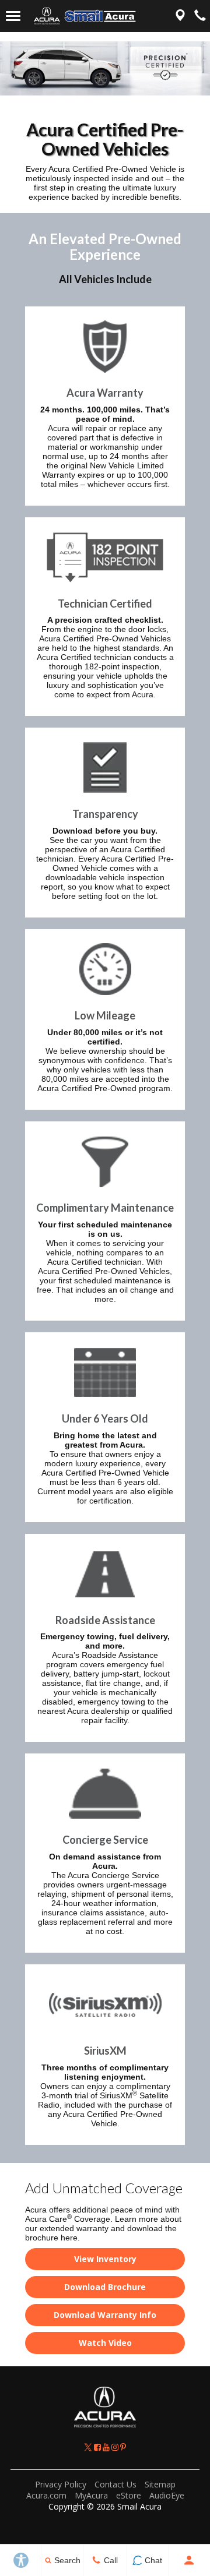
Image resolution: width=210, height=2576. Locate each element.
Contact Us (116, 2484)
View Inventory (105, 2259)
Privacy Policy (61, 2484)
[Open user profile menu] (189, 2560)
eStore (129, 2495)
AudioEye (167, 2495)
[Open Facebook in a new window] (98, 2447)
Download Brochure (105, 2287)
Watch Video (105, 2343)
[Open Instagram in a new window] (116, 2447)
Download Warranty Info (105, 2315)
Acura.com (46, 2495)
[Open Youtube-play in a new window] (107, 2447)
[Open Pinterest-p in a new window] (123, 2447)
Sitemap (160, 2484)
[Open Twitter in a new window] (89, 2447)
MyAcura (91, 2495)
